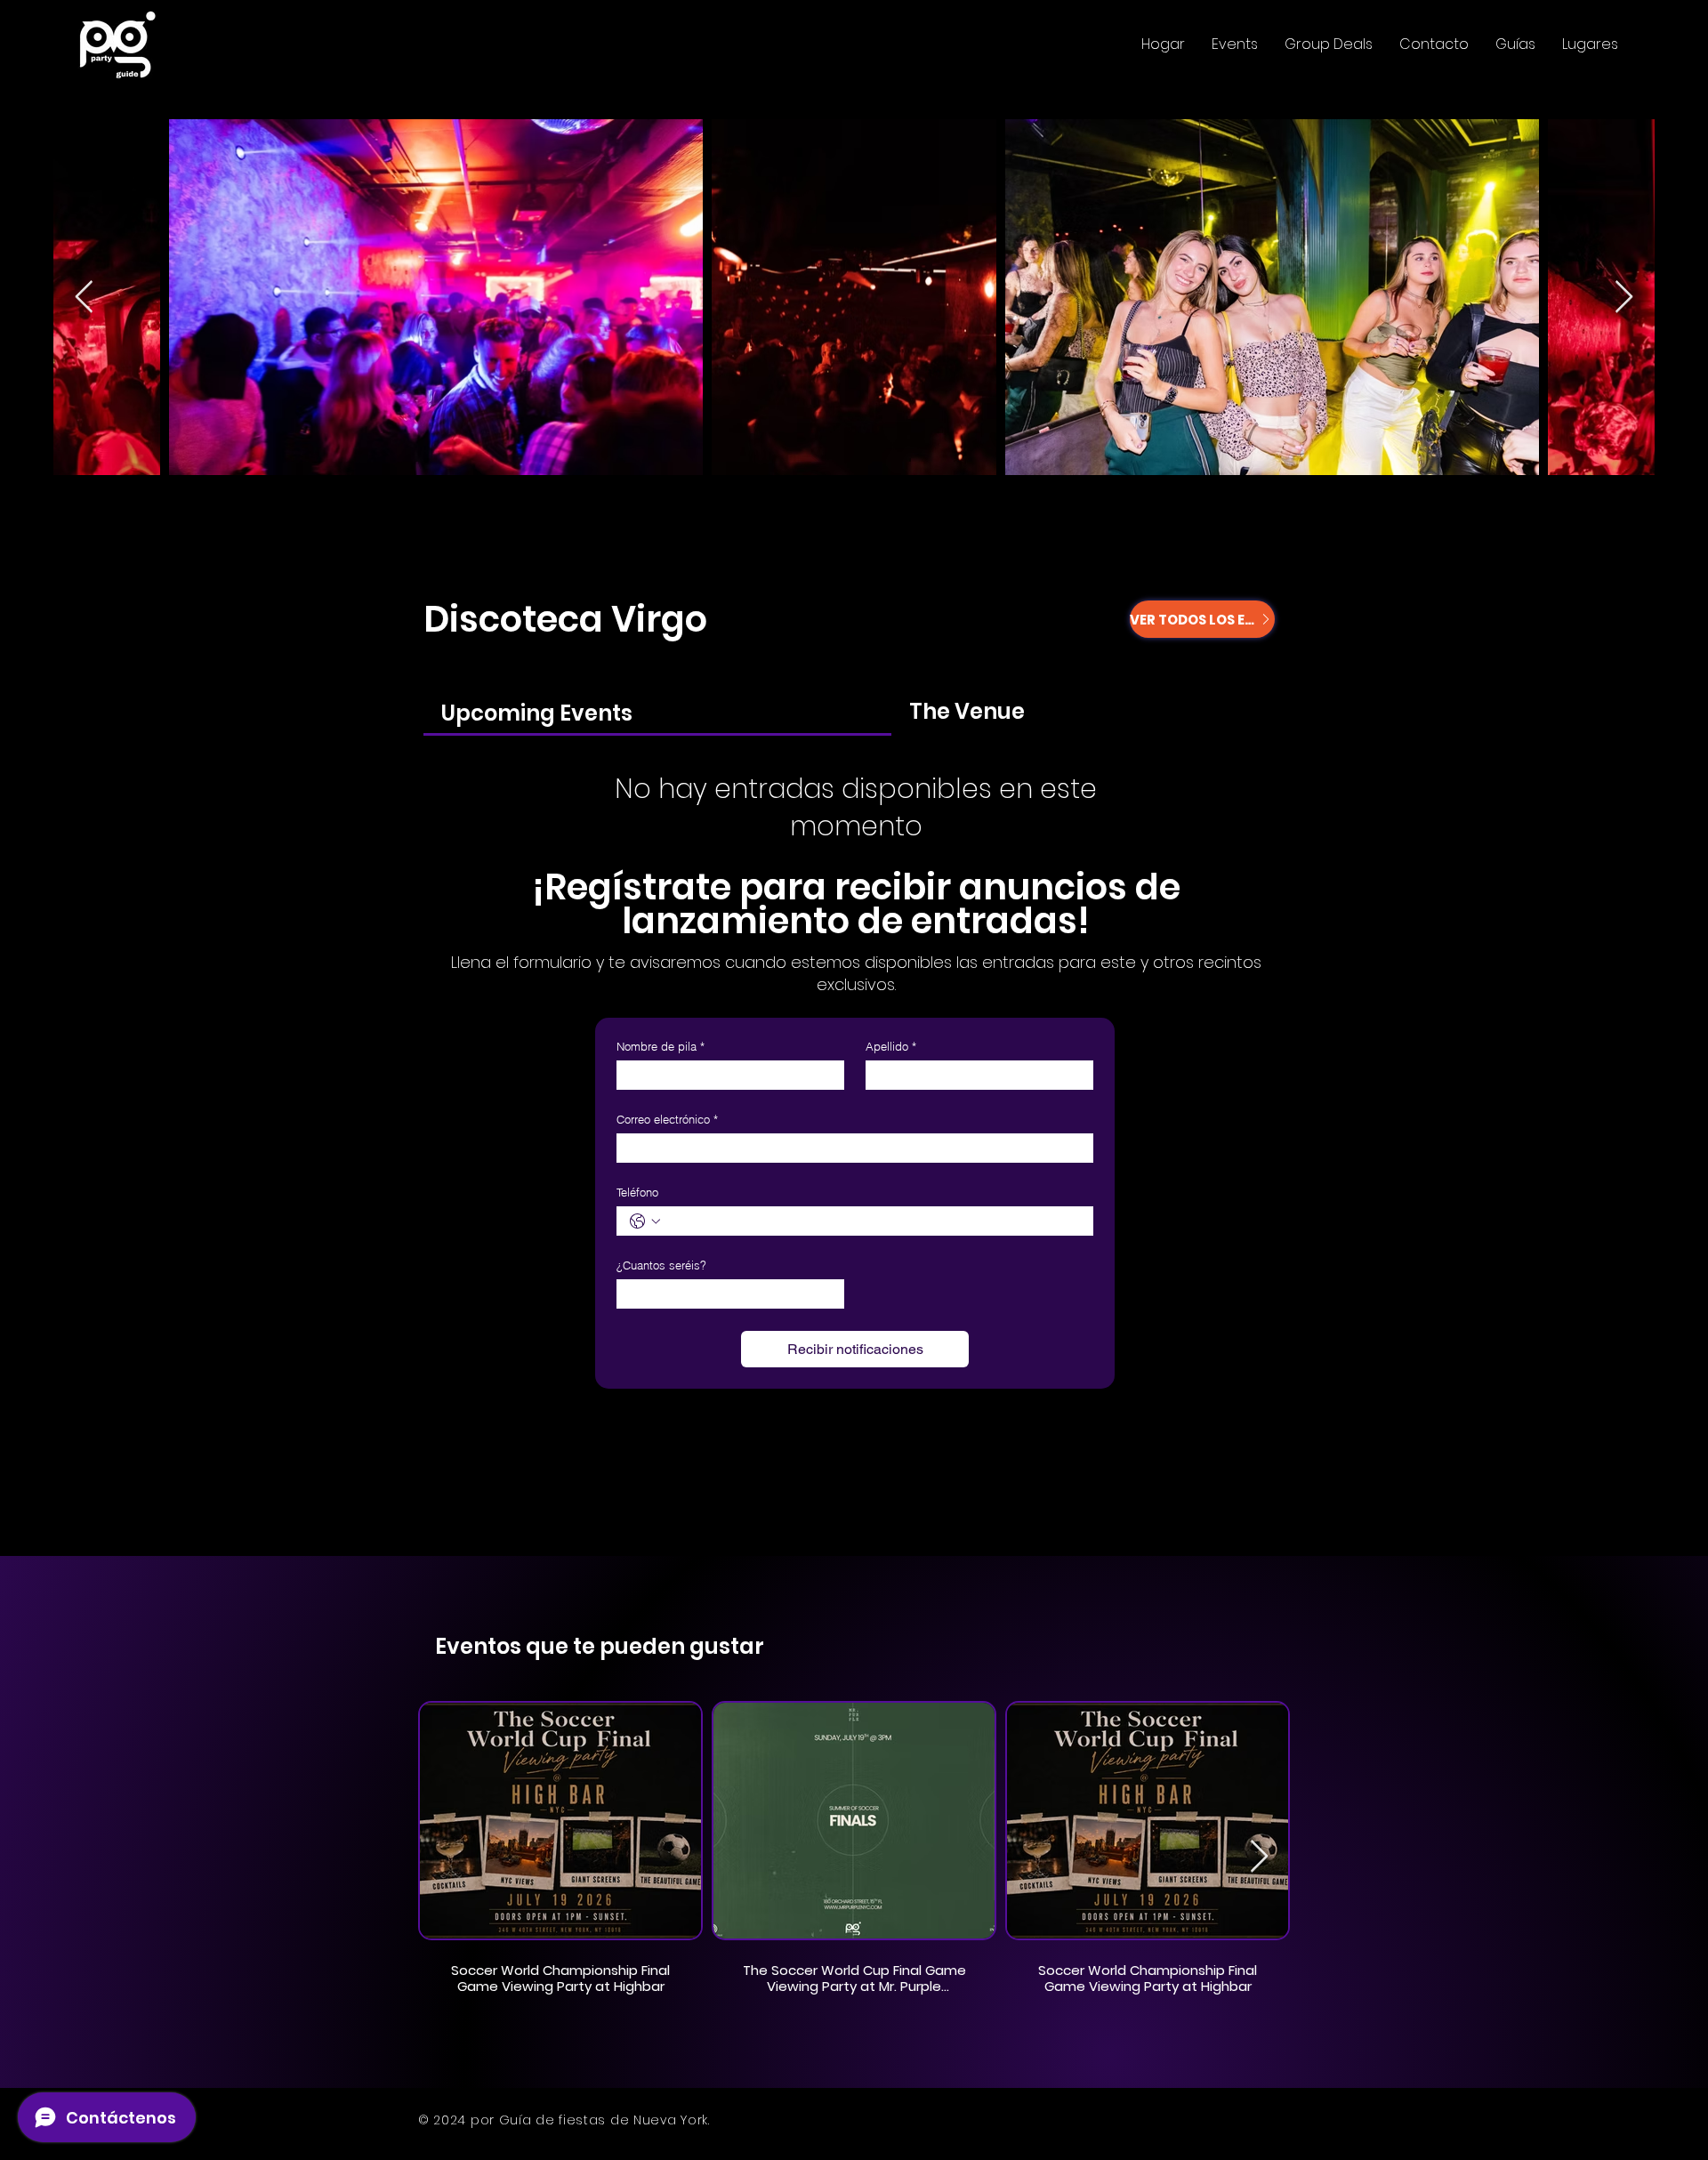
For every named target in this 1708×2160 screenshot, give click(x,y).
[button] (1235, 44)
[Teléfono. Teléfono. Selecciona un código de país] (645, 1221)
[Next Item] (1624, 298)
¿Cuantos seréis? (661, 1265)
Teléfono (637, 1192)
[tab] (657, 712)
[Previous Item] (84, 298)
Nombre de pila (661, 1046)
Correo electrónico (667, 1119)
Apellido (891, 1046)
